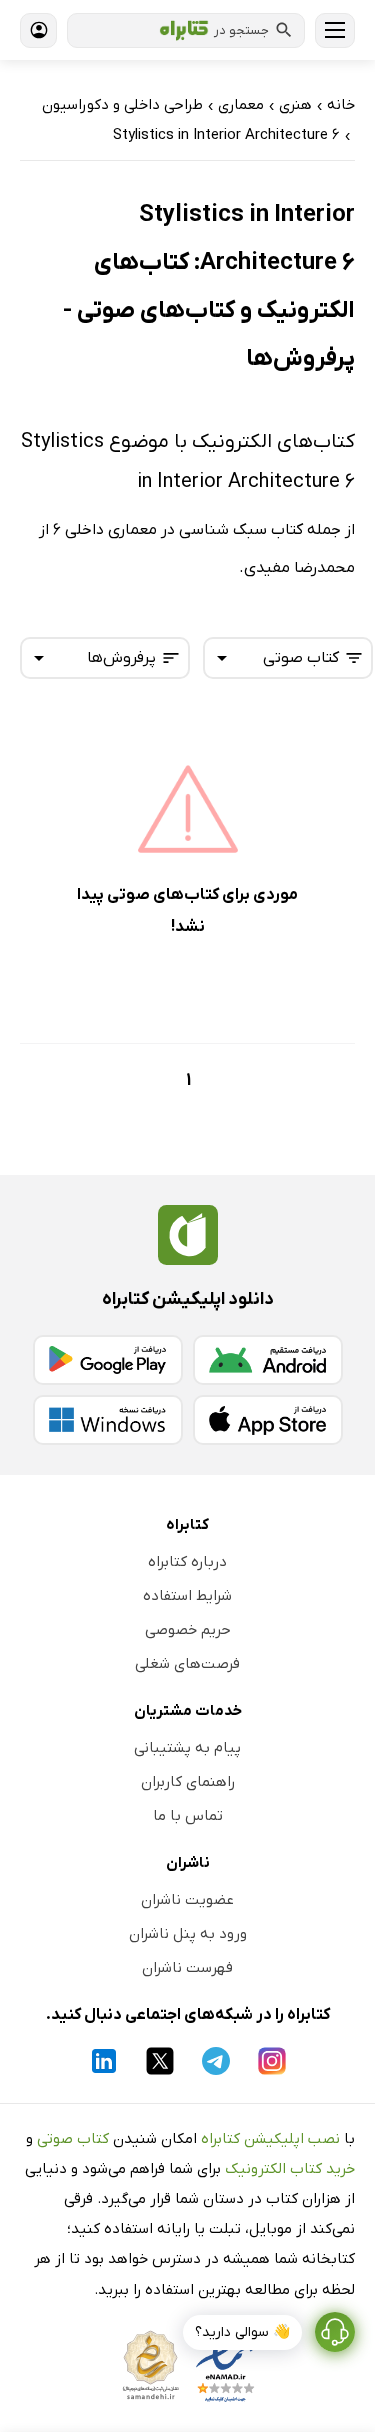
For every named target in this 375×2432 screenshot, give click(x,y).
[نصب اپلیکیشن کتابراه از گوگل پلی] (108, 1360)
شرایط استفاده (187, 1596)
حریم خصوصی (188, 1630)
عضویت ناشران (187, 1900)
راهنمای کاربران (188, 1782)
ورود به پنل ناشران (188, 1934)
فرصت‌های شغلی (187, 1664)
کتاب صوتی (73, 2139)
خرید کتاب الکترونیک (290, 2169)
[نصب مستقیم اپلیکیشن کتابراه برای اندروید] (268, 1360)
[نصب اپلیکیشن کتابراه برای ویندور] (108, 1420)
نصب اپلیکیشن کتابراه (270, 2139)
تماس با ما (188, 1816)
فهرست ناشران (187, 1968)
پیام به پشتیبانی (187, 1748)
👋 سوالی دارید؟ (242, 2332)
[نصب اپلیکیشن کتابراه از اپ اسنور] (268, 1420)
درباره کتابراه (187, 1562)
